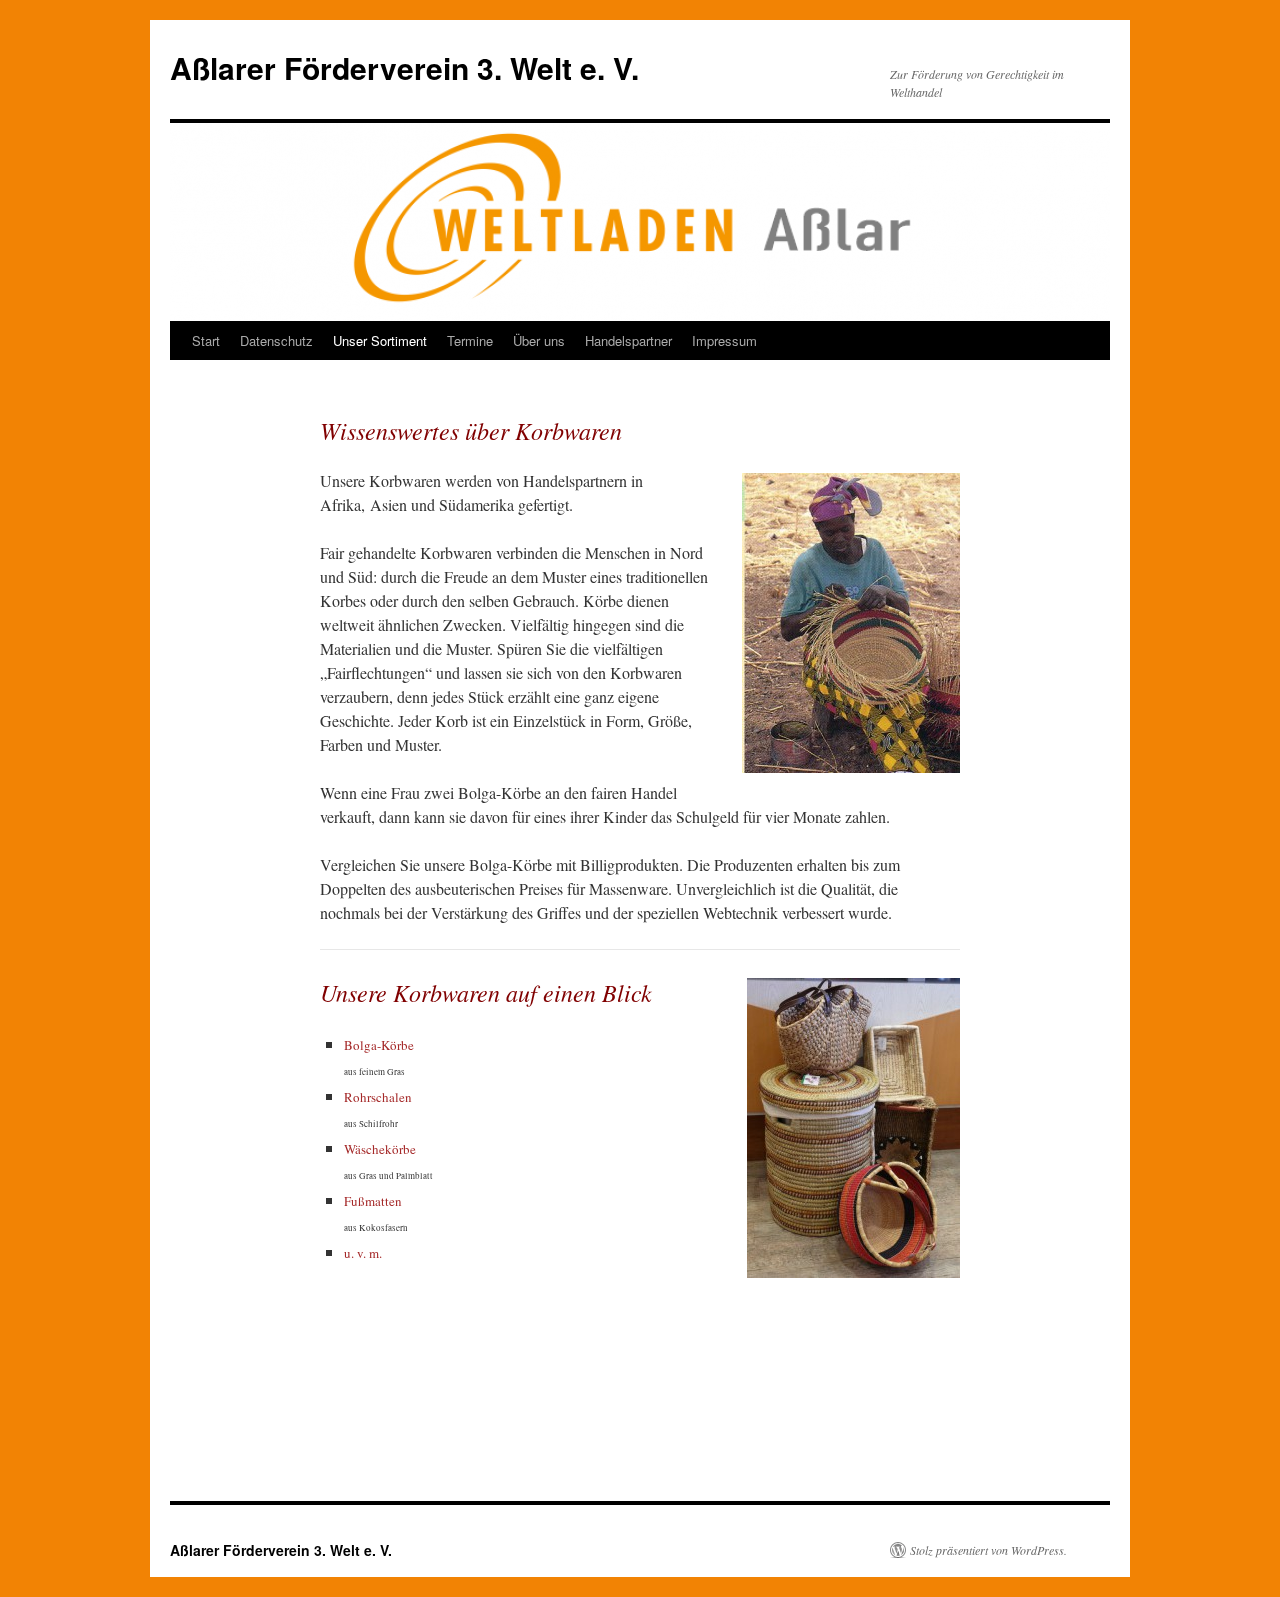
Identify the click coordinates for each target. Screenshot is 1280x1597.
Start (206, 340)
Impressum (724, 340)
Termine (470, 340)
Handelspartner (628, 340)
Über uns (539, 340)
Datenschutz (276, 340)
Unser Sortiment (380, 340)
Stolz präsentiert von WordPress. (988, 1550)
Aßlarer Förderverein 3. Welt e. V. (404, 67)
